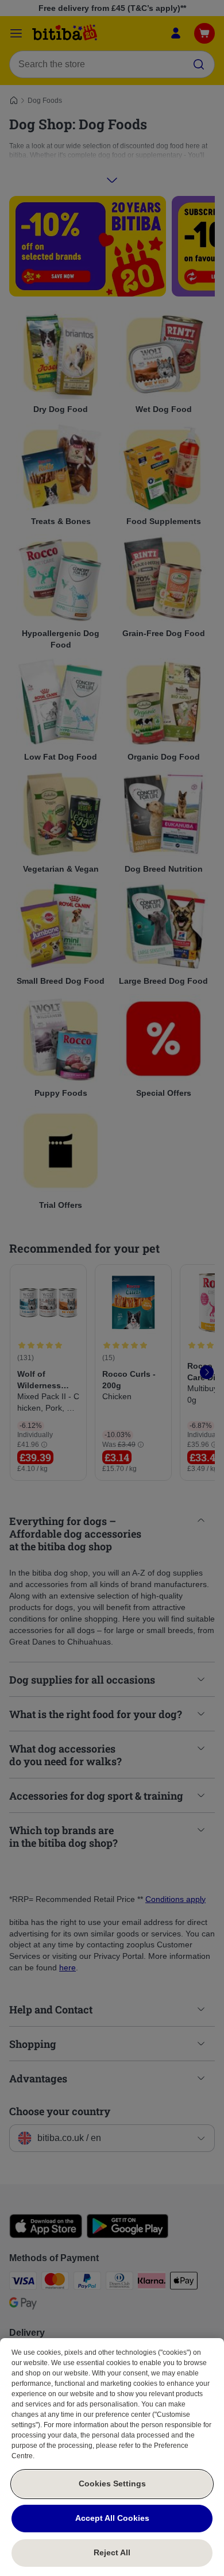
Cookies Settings (112, 2483)
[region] (112, 2457)
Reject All (112, 2552)
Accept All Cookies (112, 2518)
